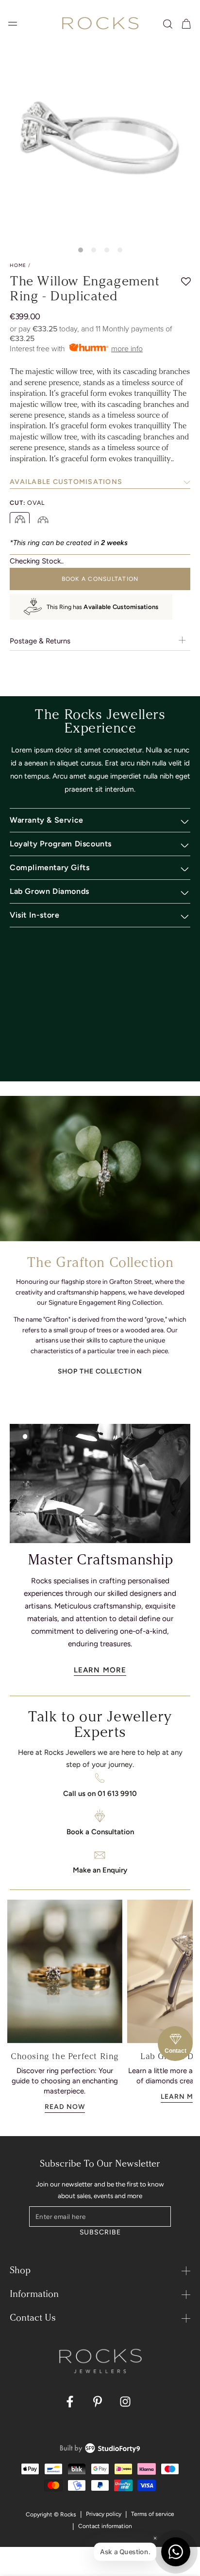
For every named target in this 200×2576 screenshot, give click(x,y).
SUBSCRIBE (100, 2232)
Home (18, 265)
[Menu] (13, 24)
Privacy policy (104, 2514)
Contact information (105, 2526)
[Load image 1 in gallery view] (81, 250)
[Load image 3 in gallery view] (107, 250)
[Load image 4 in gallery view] (120, 250)
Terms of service (153, 2514)
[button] (168, 24)
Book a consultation (100, 579)
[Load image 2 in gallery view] (94, 250)
